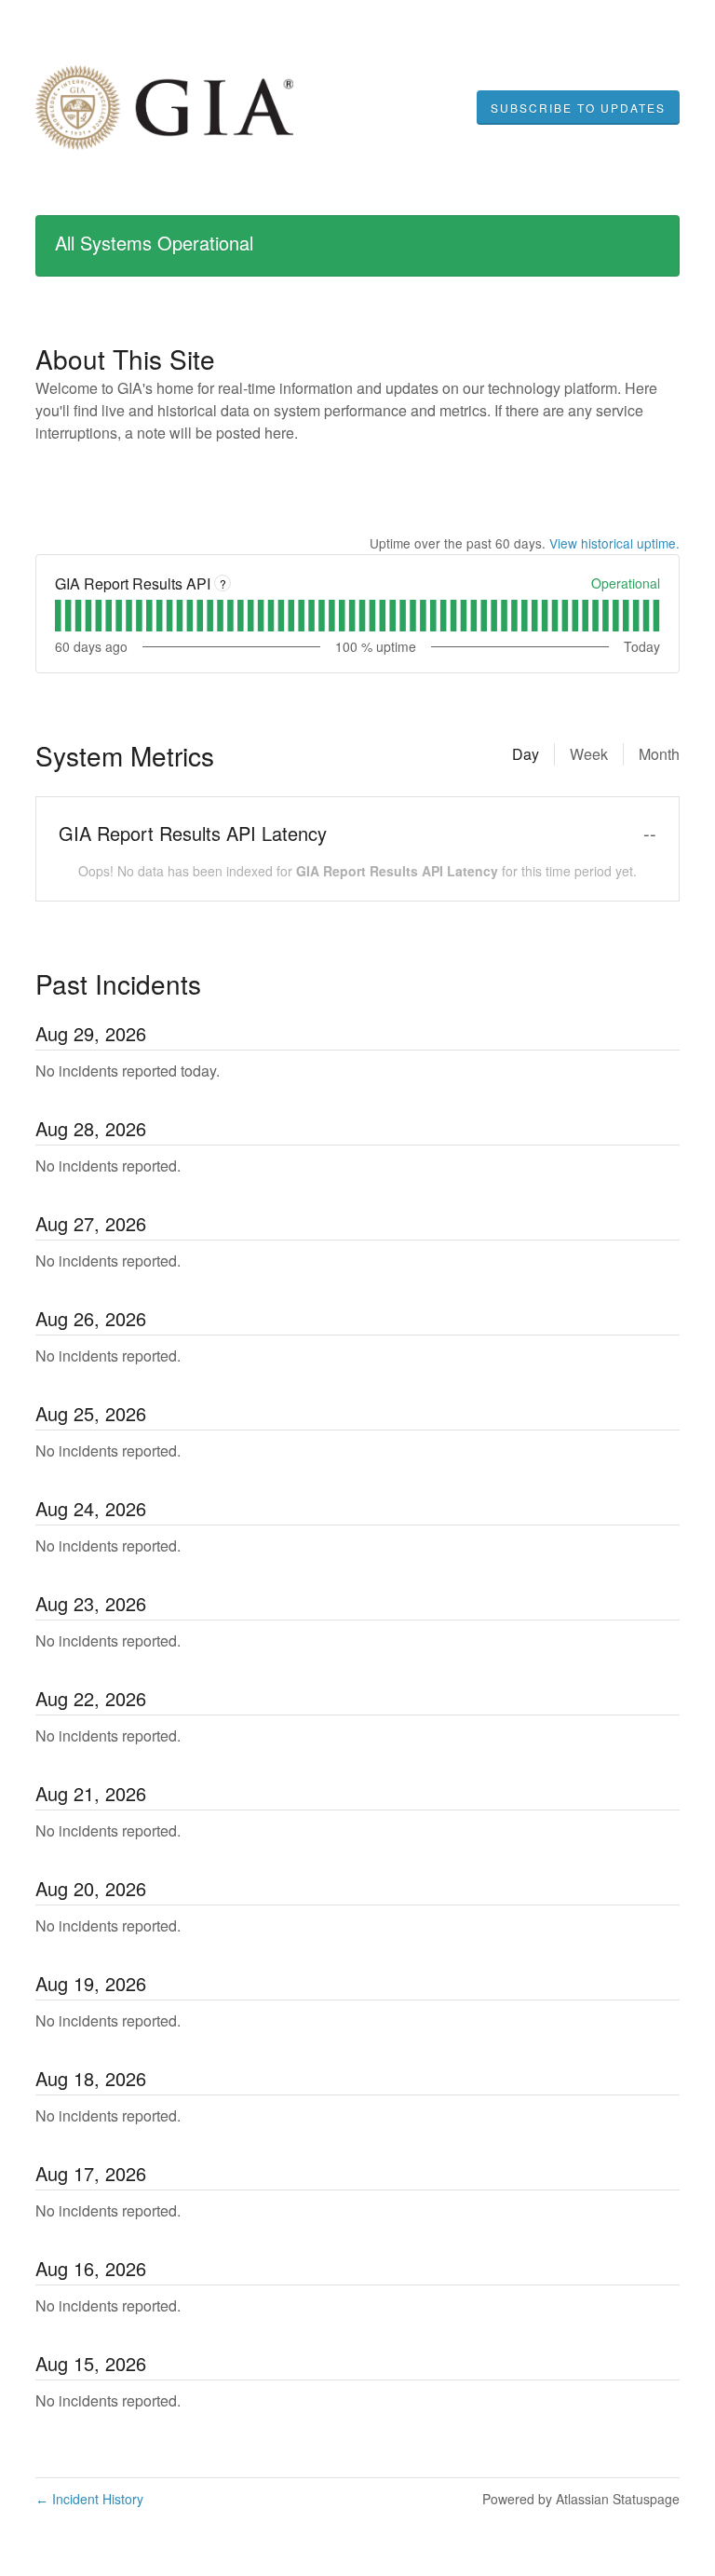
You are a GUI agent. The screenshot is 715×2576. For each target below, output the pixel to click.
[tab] (58, 616)
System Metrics (125, 755)
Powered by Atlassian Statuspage (581, 2499)
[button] (578, 108)
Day (526, 754)
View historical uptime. (614, 543)
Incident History (89, 2499)
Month (659, 754)
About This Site (125, 359)
